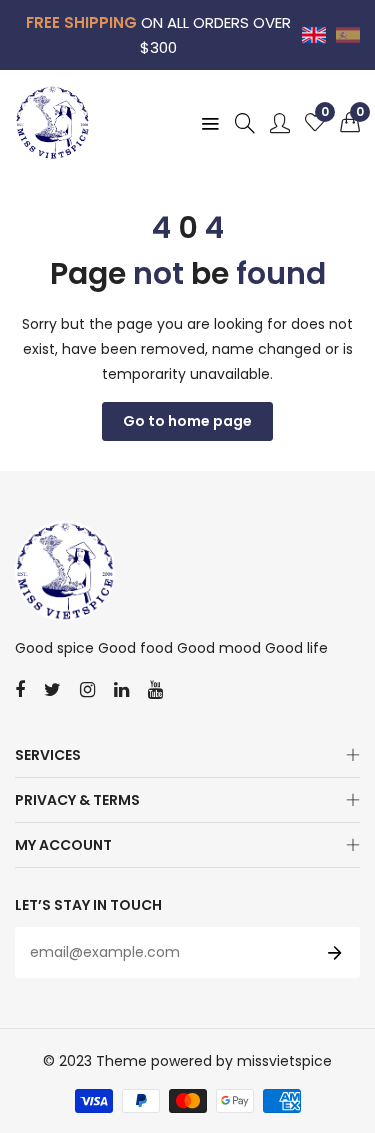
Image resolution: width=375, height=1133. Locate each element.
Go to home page (187, 421)
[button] (350, 123)
